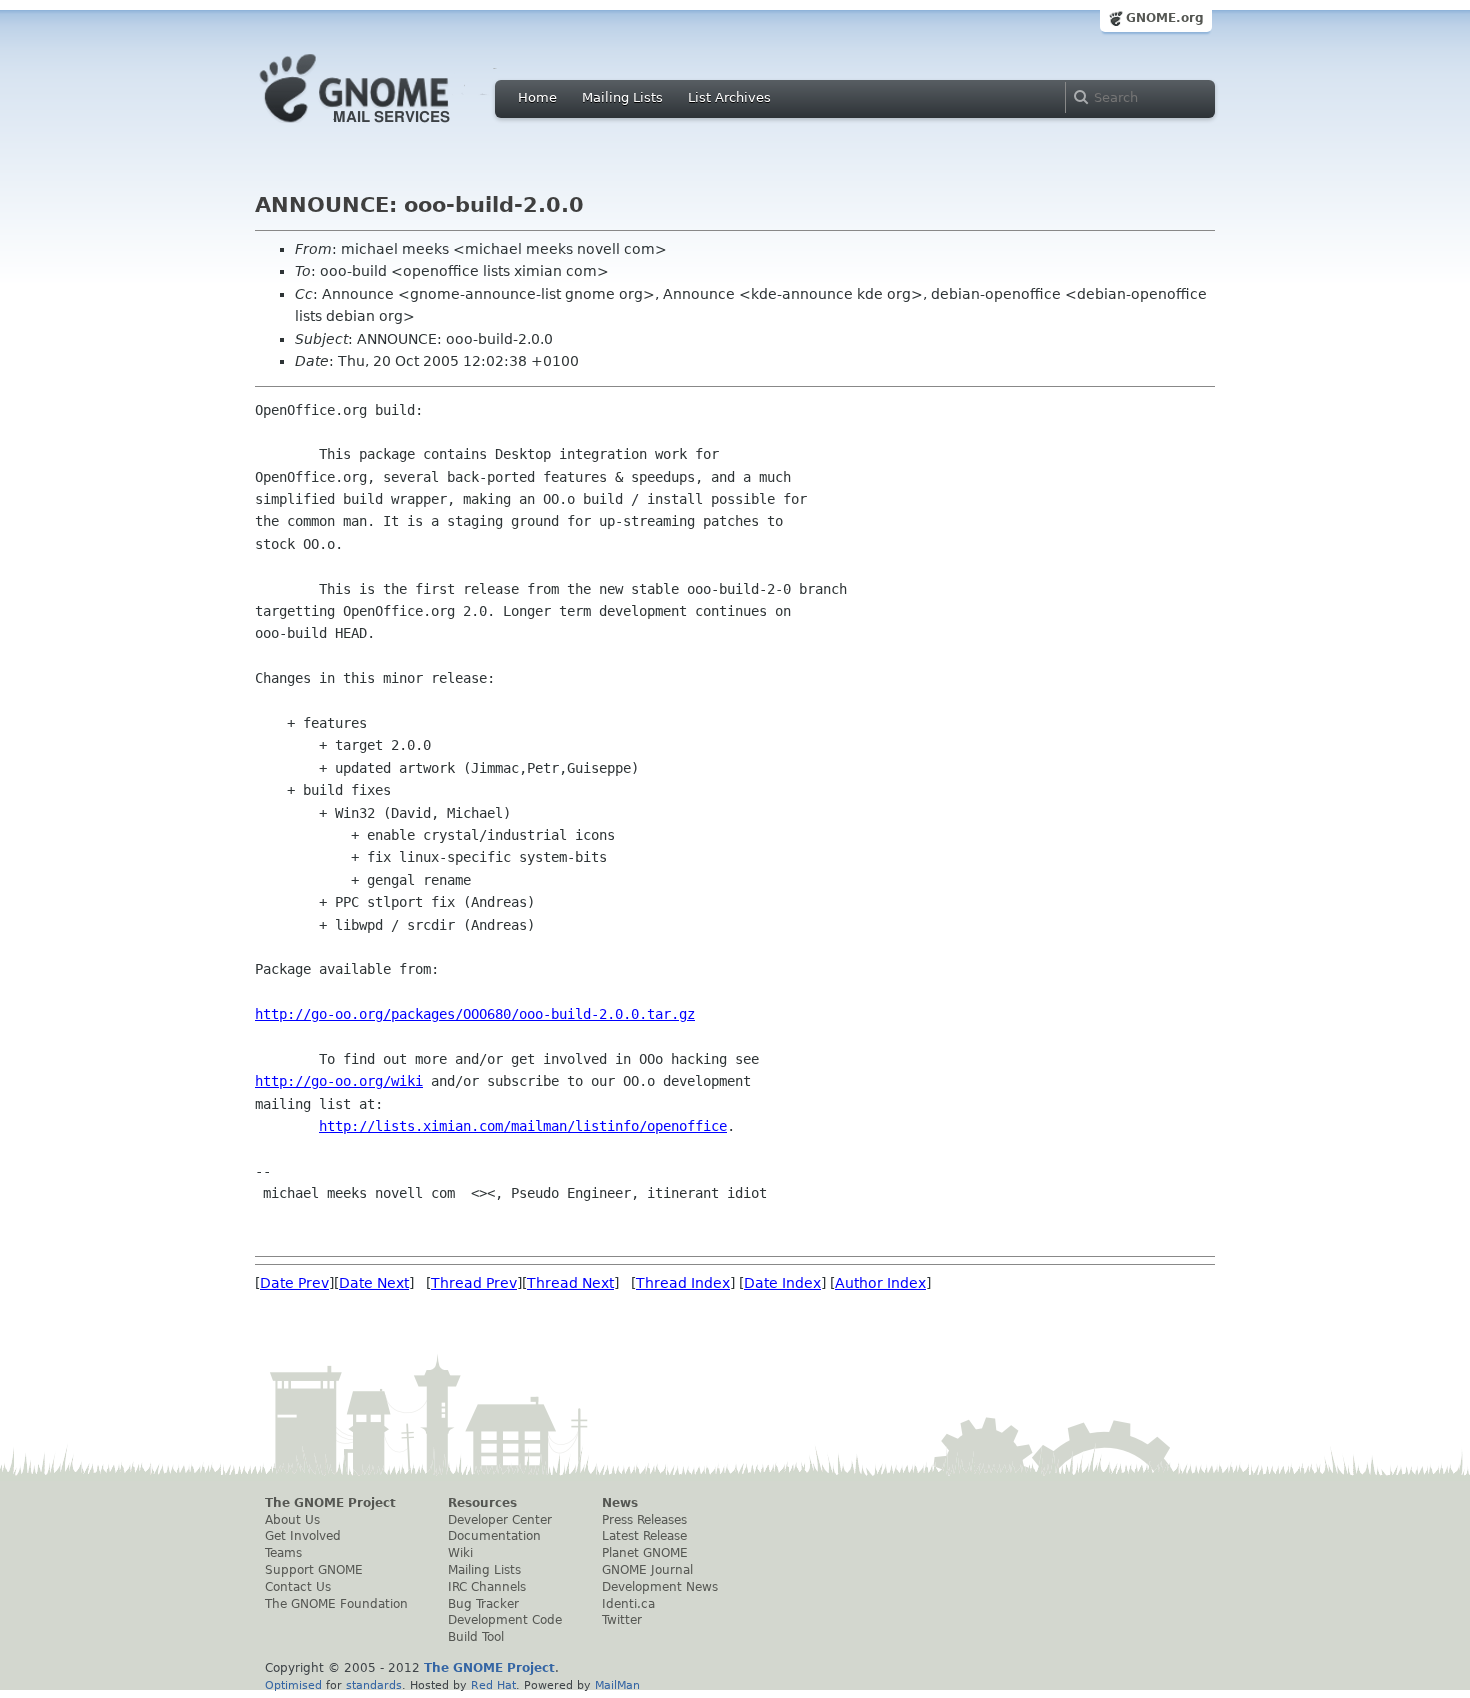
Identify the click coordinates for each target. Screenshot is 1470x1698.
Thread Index (683, 1283)
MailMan (617, 1685)
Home (537, 97)
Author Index (880, 1283)
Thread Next (570, 1283)
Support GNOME (314, 1570)
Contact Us (298, 1587)
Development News (660, 1587)
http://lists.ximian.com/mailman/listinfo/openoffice (523, 1126)
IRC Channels (487, 1587)
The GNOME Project (330, 1503)
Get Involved (303, 1536)
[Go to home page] (385, 128)
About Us (292, 1520)
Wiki (460, 1553)
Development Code (505, 1620)
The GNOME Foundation (336, 1604)
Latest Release (644, 1536)
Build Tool (476, 1637)
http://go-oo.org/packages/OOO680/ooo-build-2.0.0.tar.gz (475, 1014)
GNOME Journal (647, 1570)
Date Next (374, 1283)
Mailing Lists (622, 97)
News (620, 1503)
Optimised (293, 1685)
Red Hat (493, 1685)
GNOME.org (1165, 18)
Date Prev (294, 1283)
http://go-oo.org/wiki (339, 1081)
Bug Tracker (483, 1604)
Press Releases (644, 1520)
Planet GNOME (645, 1553)
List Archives (729, 97)
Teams (283, 1553)
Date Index (782, 1283)
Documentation (494, 1536)
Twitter (622, 1620)
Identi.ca (628, 1604)
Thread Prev (474, 1283)
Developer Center (500, 1520)
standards (374, 1685)
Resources (482, 1503)
